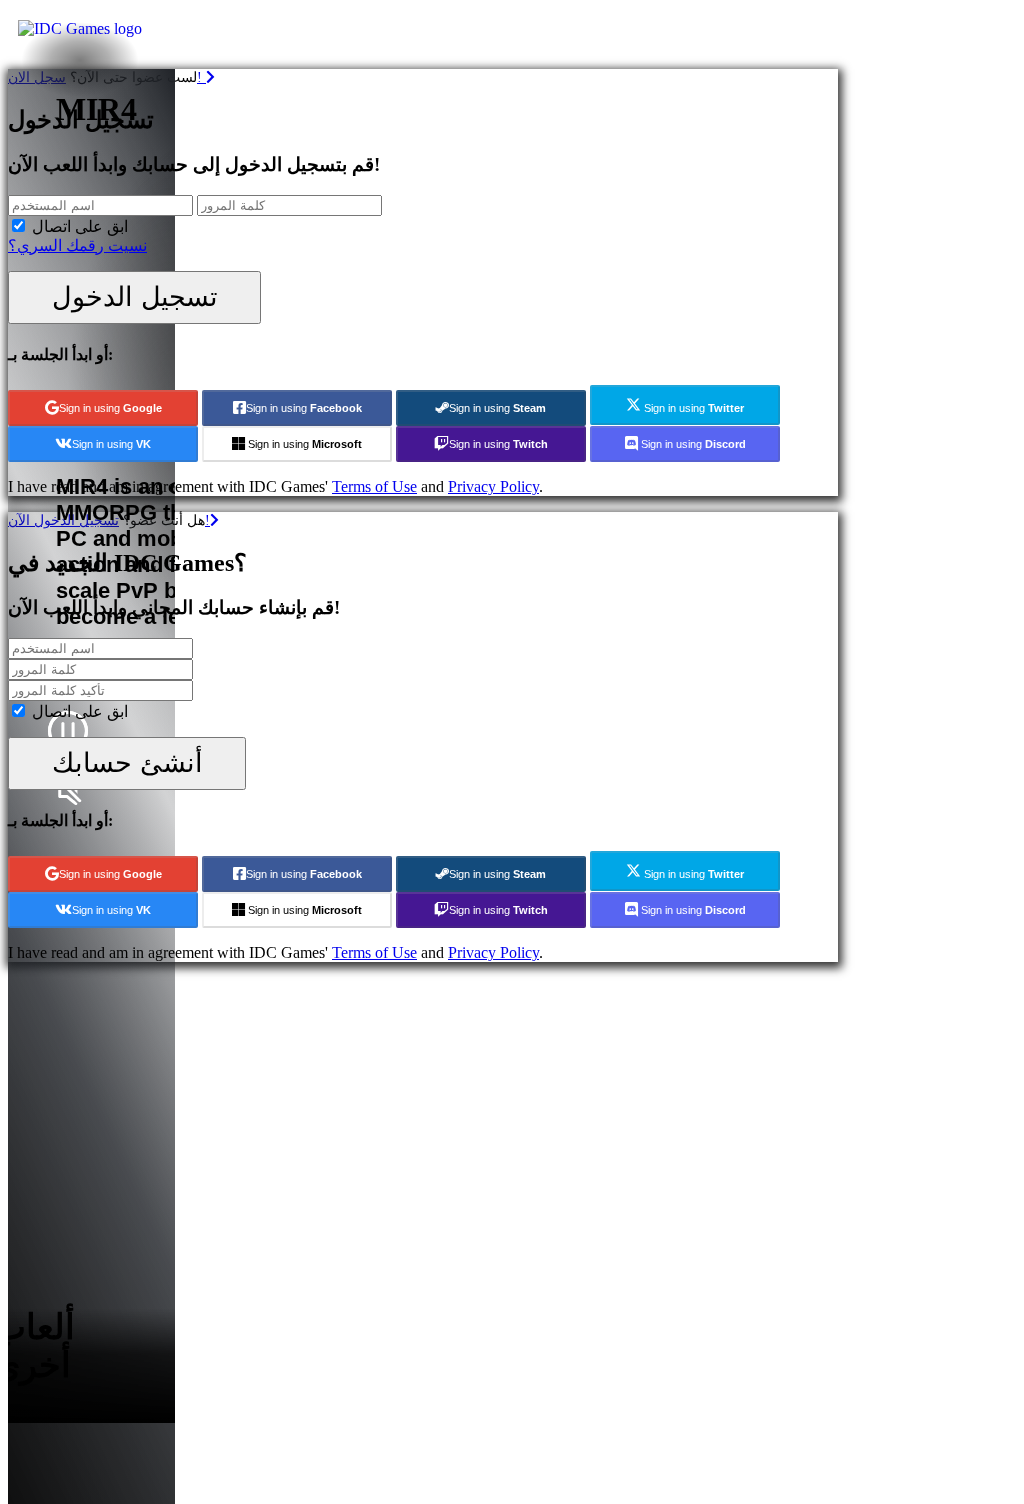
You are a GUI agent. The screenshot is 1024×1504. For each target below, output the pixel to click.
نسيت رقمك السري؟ (77, 245)
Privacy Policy (493, 486)
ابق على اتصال (80, 226)
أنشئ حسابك (127, 762)
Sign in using (110, 408)
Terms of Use (374, 486)
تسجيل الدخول (135, 296)
